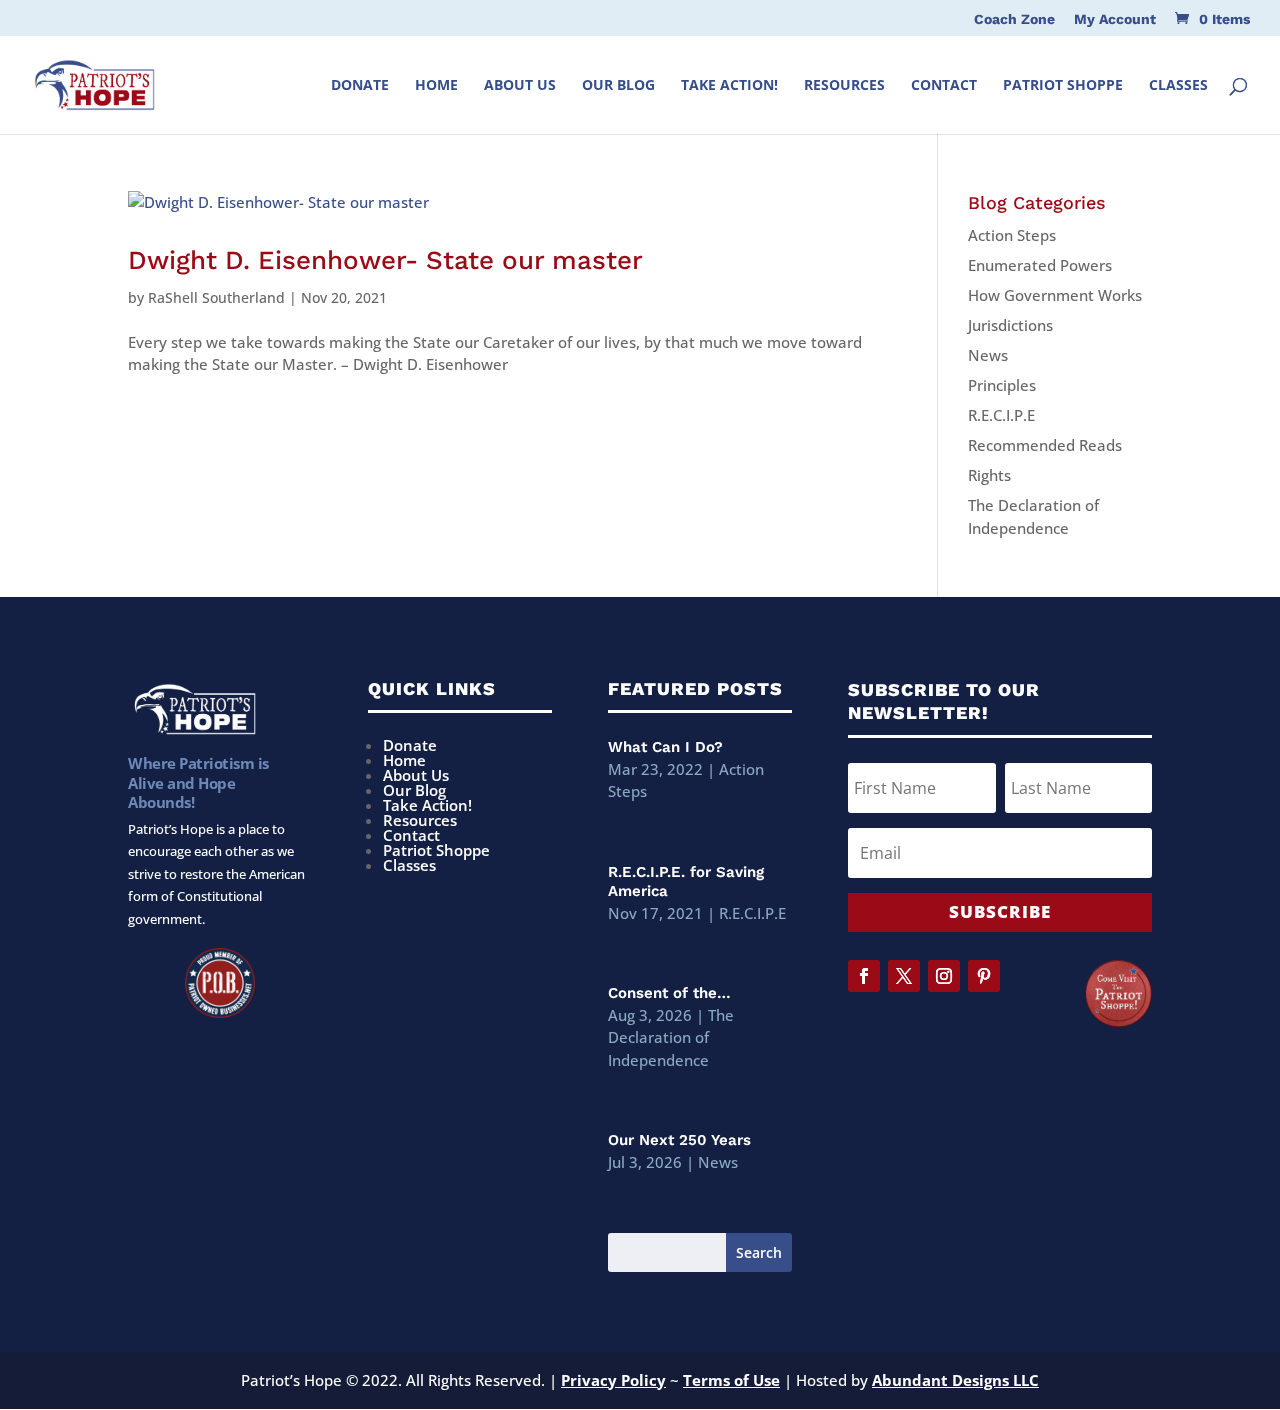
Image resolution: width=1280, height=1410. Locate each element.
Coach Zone (1014, 19)
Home (436, 86)
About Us (520, 86)
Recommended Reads (1045, 445)
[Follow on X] (904, 976)
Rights (989, 475)
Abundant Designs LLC (955, 1380)
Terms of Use (731, 1380)
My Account (1115, 19)
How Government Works (1055, 295)
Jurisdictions (1010, 325)
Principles (1002, 385)
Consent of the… (669, 993)
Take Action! (729, 86)
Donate (360, 86)
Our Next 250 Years (679, 1140)
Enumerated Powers (1040, 265)
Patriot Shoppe (1063, 86)
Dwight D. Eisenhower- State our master (385, 260)
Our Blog (618, 86)
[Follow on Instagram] (944, 976)
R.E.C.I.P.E (1001, 415)
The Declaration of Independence (671, 1037)
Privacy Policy (613, 1380)
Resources (844, 86)
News (988, 355)
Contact (944, 86)
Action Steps (1012, 235)
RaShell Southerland (216, 297)
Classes (1178, 86)
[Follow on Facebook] (864, 976)
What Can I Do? (665, 747)
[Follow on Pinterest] (984, 976)
